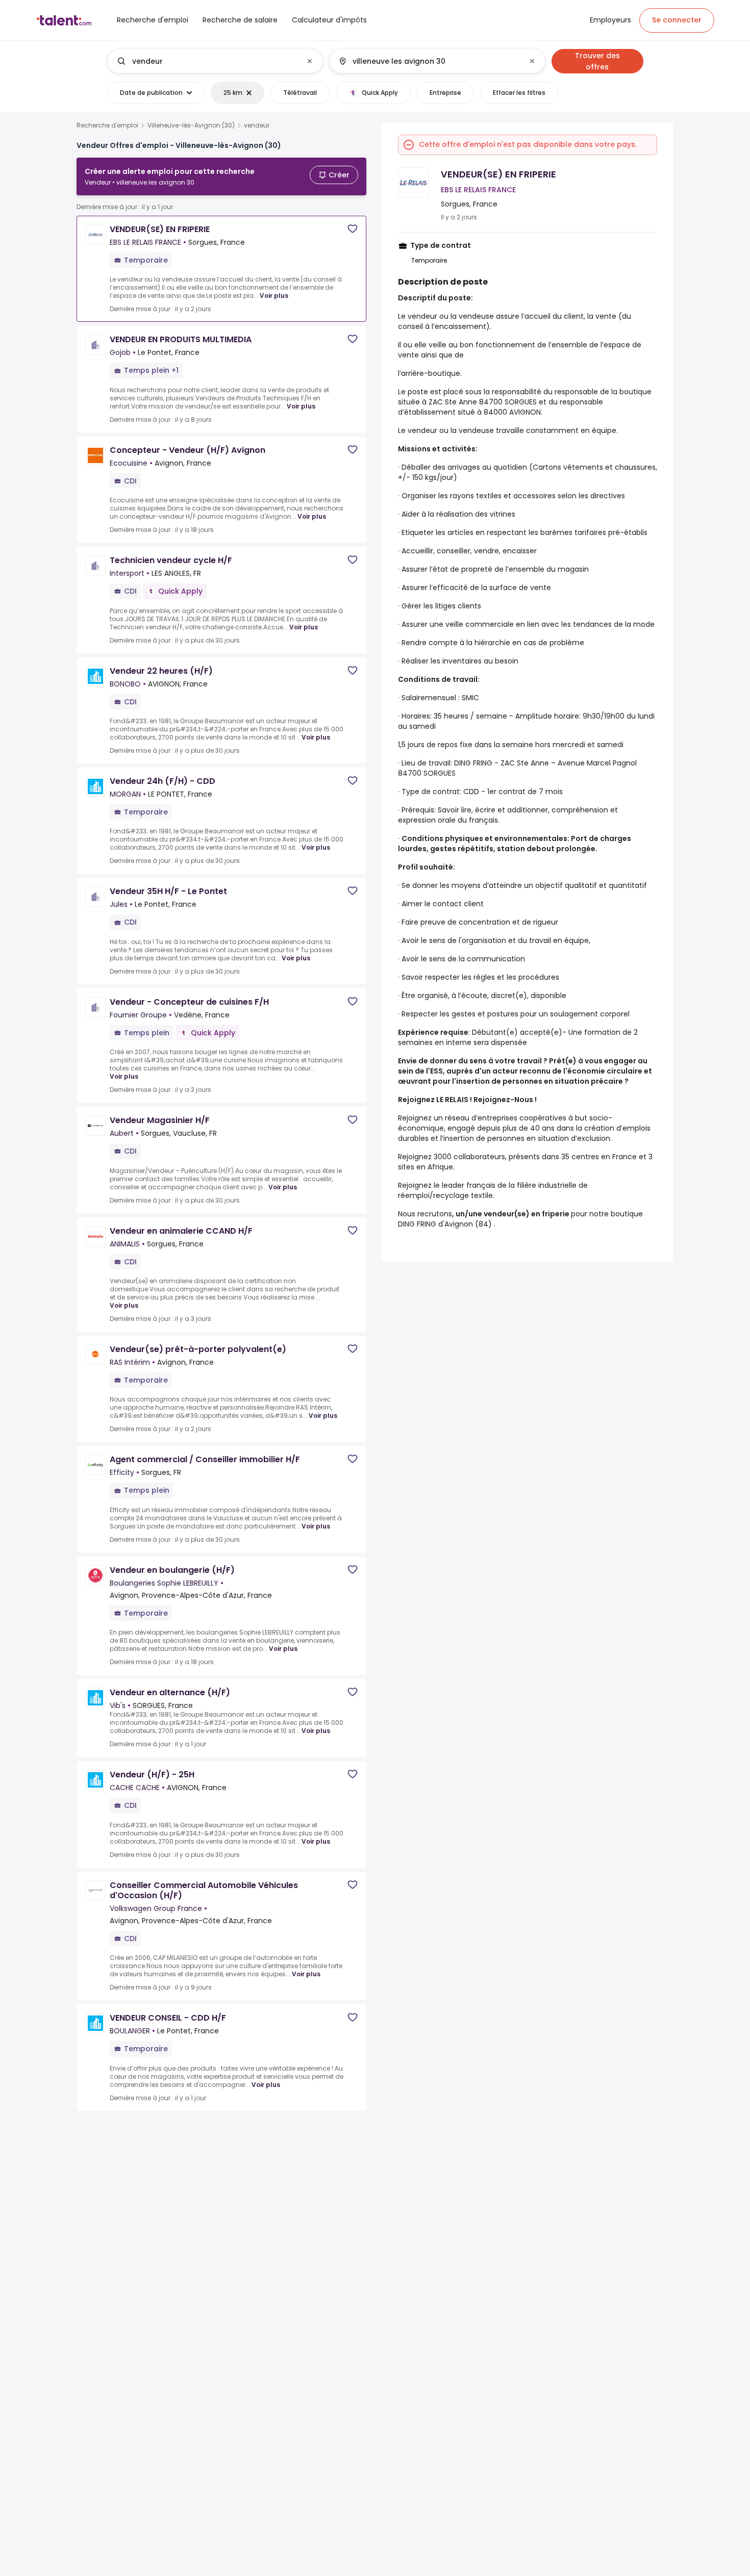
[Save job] (353, 229)
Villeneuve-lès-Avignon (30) (191, 125)
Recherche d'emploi (107, 125)
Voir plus (274, 296)
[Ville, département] (429, 61)
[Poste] (207, 61)
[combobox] (215, 61)
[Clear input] (310, 61)
